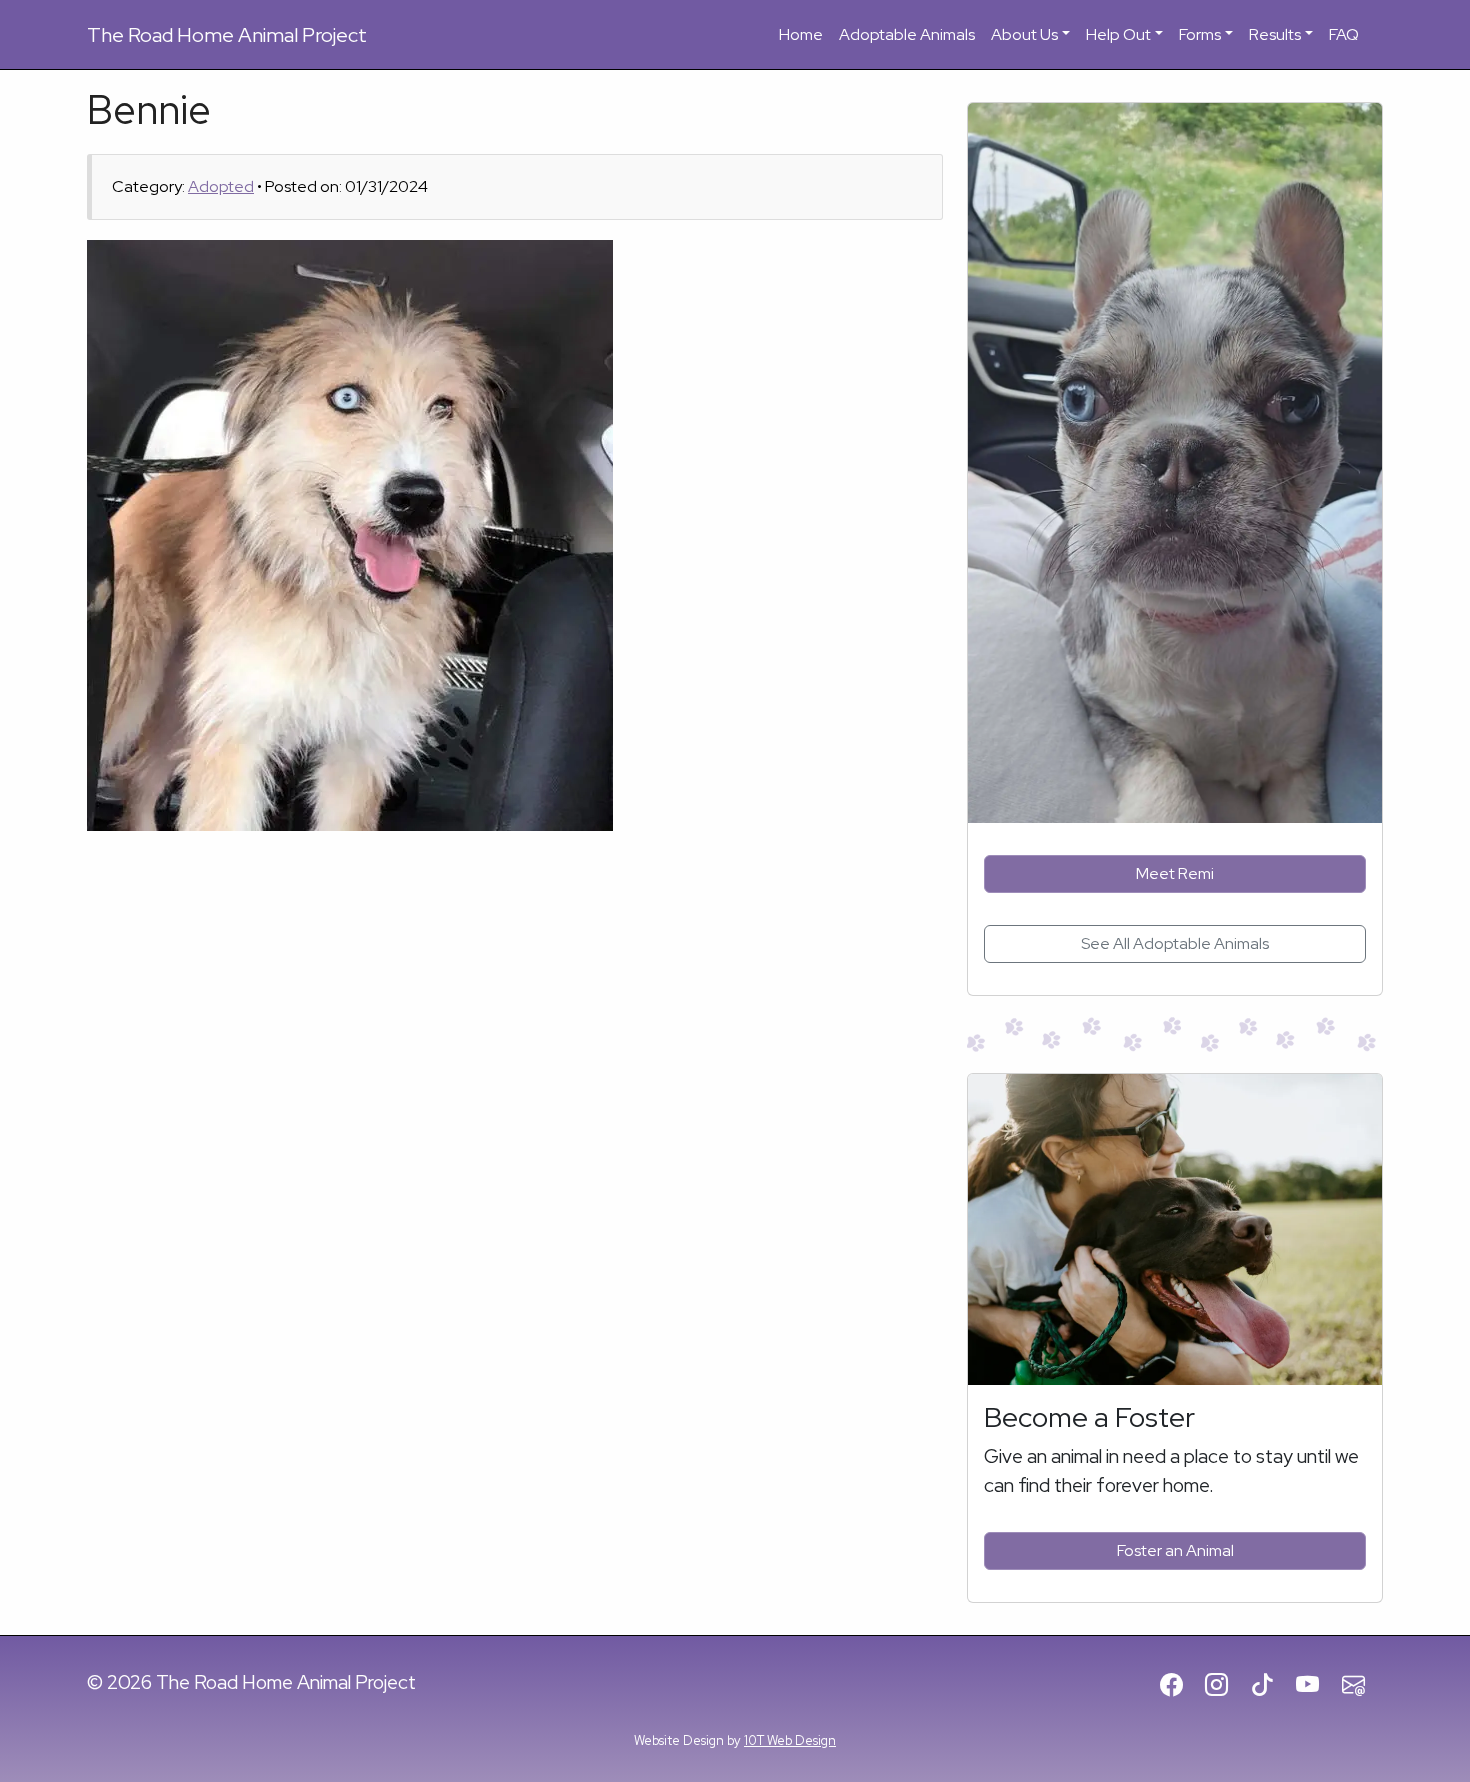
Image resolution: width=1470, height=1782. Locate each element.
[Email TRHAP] (1362, 1686)
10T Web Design (790, 1740)
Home (801, 34)
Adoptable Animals (907, 34)
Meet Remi (1175, 873)
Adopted (221, 186)
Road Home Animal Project (227, 35)
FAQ (1344, 34)
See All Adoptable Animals (1175, 943)
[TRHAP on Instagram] (1225, 1686)
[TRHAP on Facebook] (1180, 1686)
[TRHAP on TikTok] (1271, 1686)
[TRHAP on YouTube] (1316, 1686)
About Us (1024, 34)
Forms (1200, 34)
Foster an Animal (1175, 1550)
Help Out (1118, 34)
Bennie (149, 109)
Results (1275, 34)
